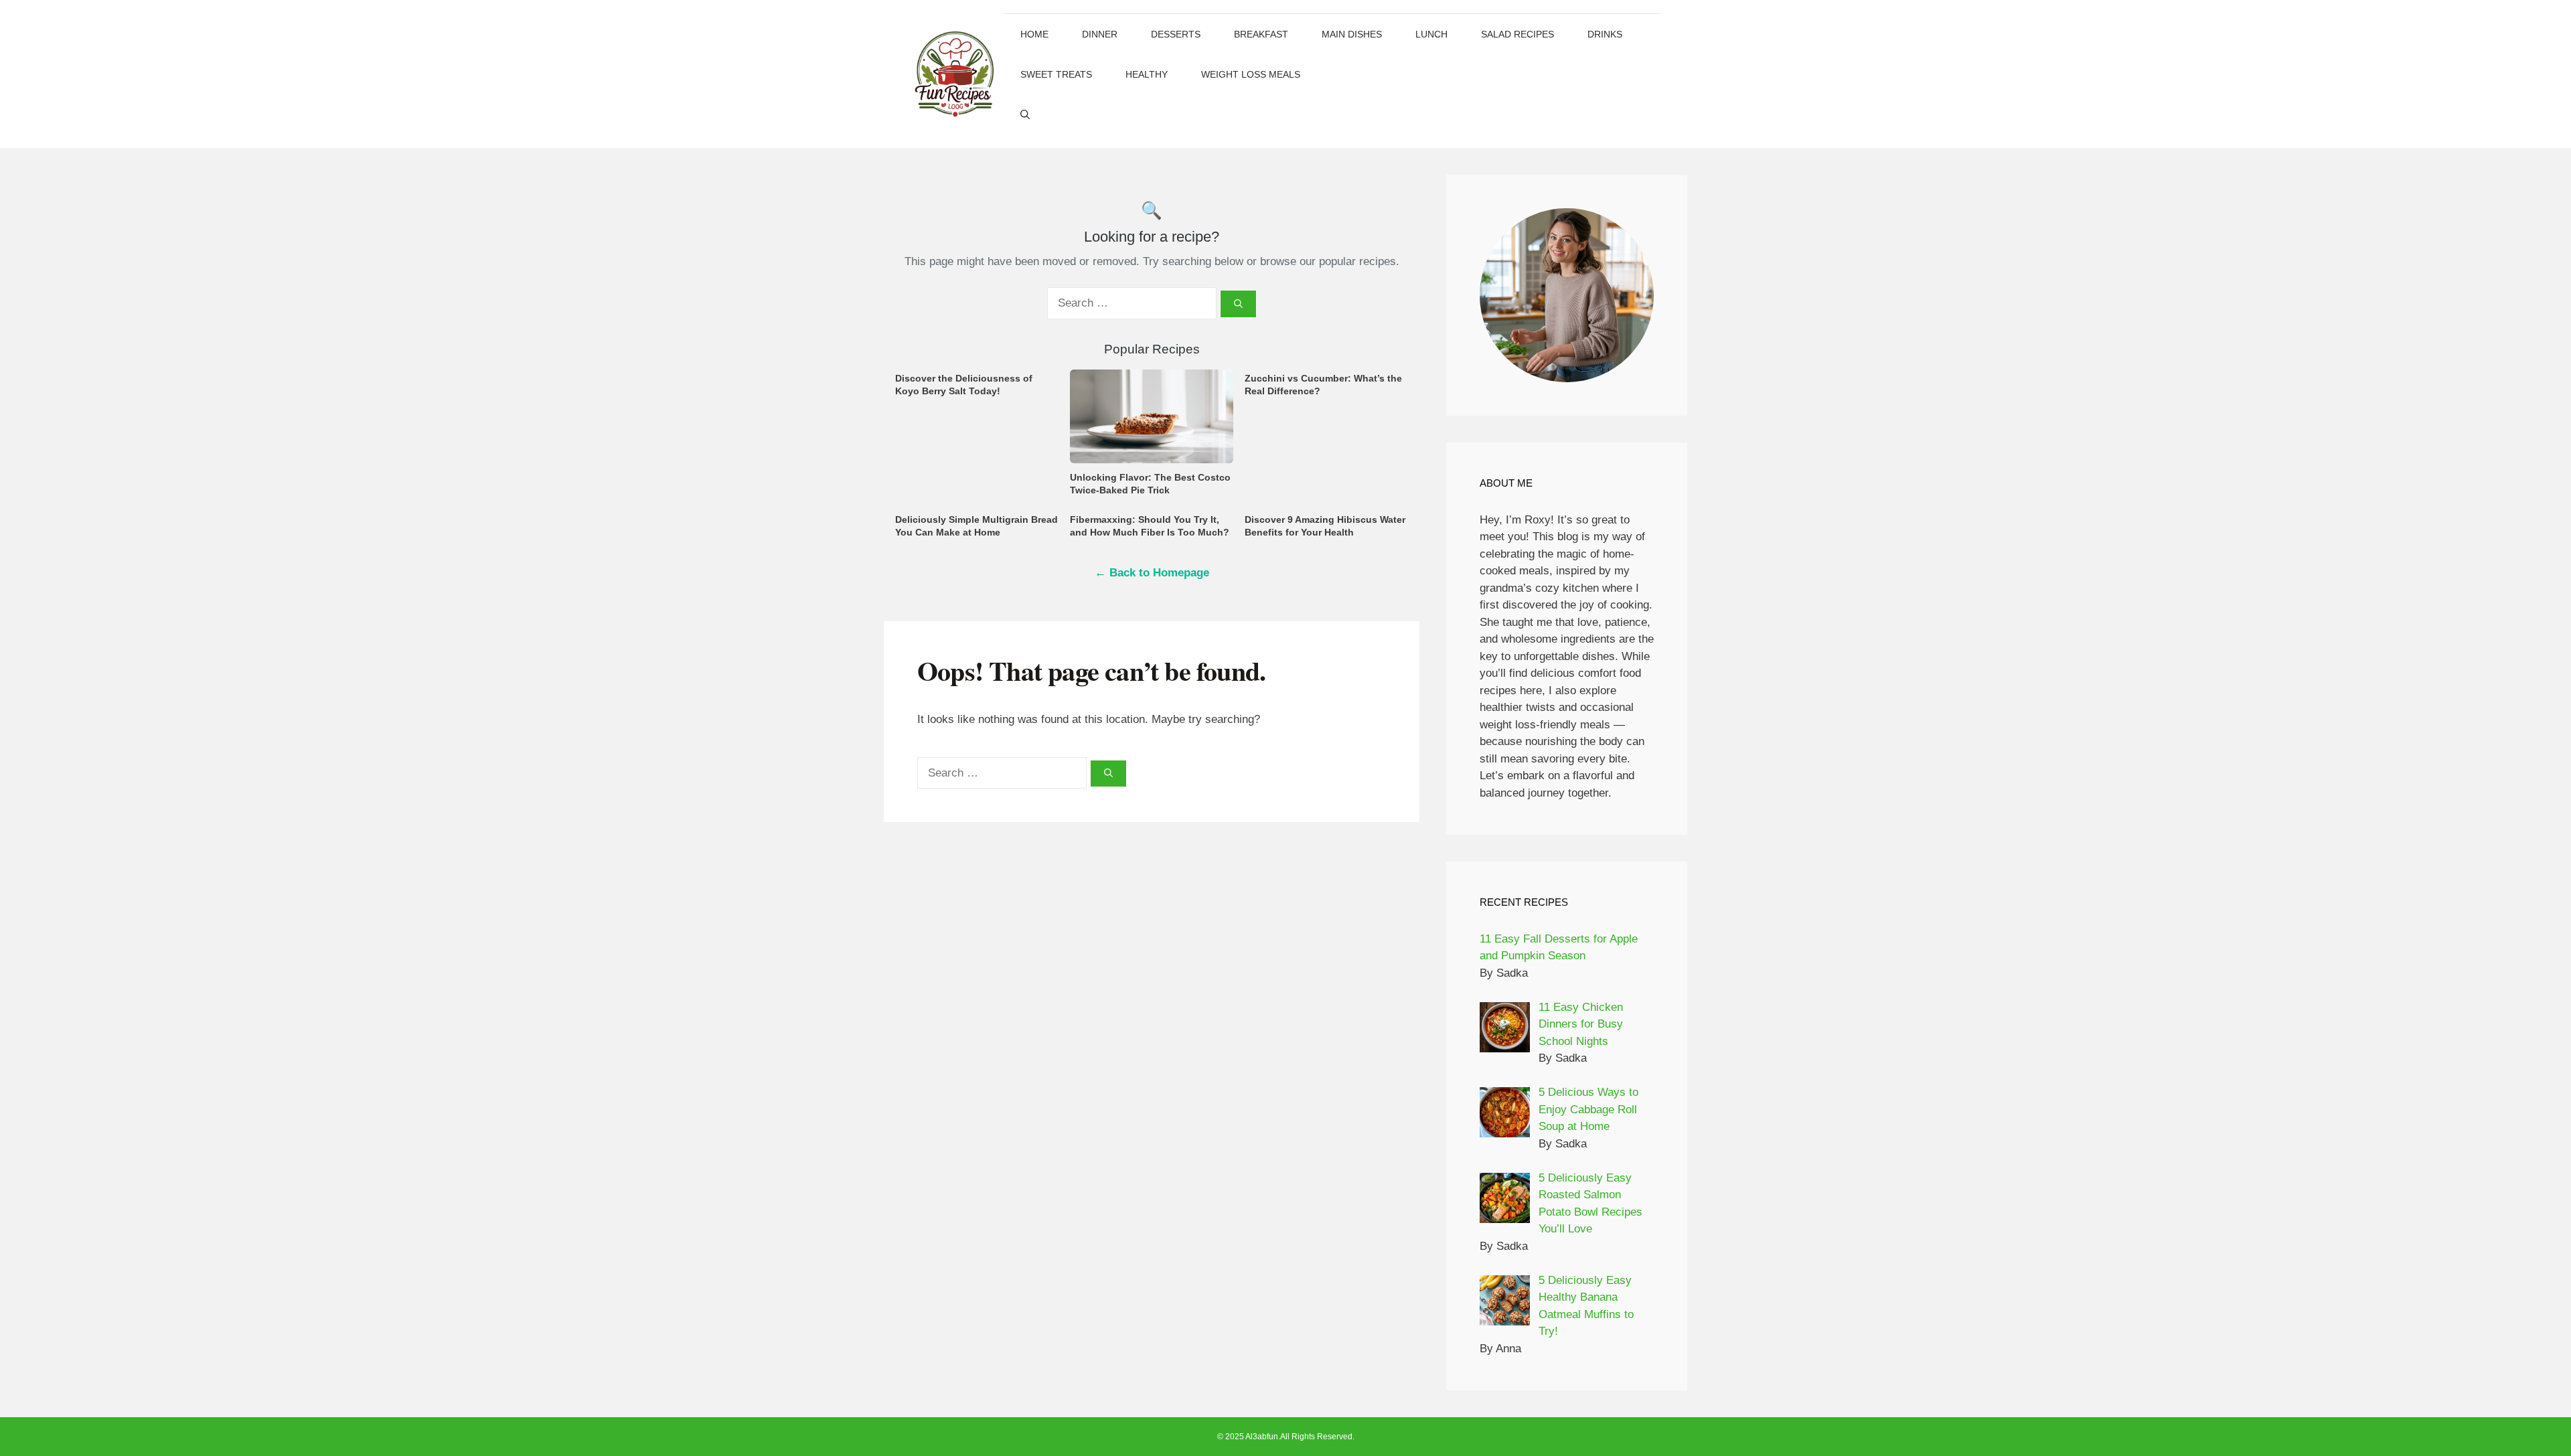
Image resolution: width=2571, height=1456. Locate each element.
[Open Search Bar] (1025, 114)
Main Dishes (1352, 34)
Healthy (1147, 74)
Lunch (1431, 34)
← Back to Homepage (1152, 573)
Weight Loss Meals (1251, 74)
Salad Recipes (1517, 34)
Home (1034, 34)
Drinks (1605, 34)
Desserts (1176, 34)
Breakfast (1261, 34)
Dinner (1100, 34)
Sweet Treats (1056, 74)
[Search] (1238, 304)
